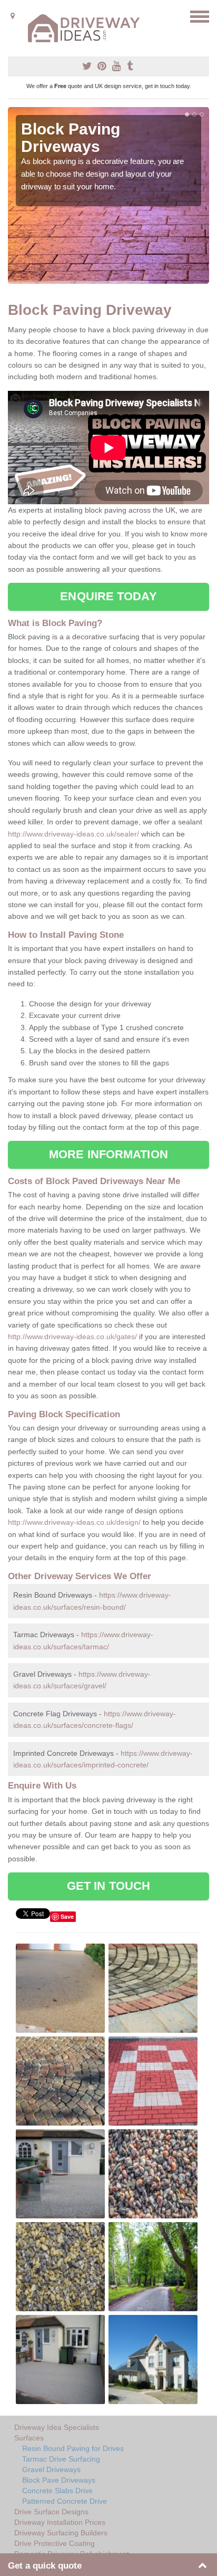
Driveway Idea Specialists (57, 2427)
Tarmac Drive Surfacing (61, 2459)
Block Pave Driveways (59, 2480)
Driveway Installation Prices (60, 2522)
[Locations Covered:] (13, 16)
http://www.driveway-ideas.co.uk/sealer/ (73, 834)
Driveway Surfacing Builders (61, 2533)
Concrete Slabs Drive (57, 2491)
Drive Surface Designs (51, 2512)
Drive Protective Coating (55, 2543)
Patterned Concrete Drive (65, 2501)
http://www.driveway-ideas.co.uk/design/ (74, 1522)
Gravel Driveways (51, 2469)
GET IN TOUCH (108, 1886)
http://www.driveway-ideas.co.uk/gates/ (72, 1337)
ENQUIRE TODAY (108, 596)
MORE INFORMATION (108, 1154)
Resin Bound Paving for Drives (73, 2448)
